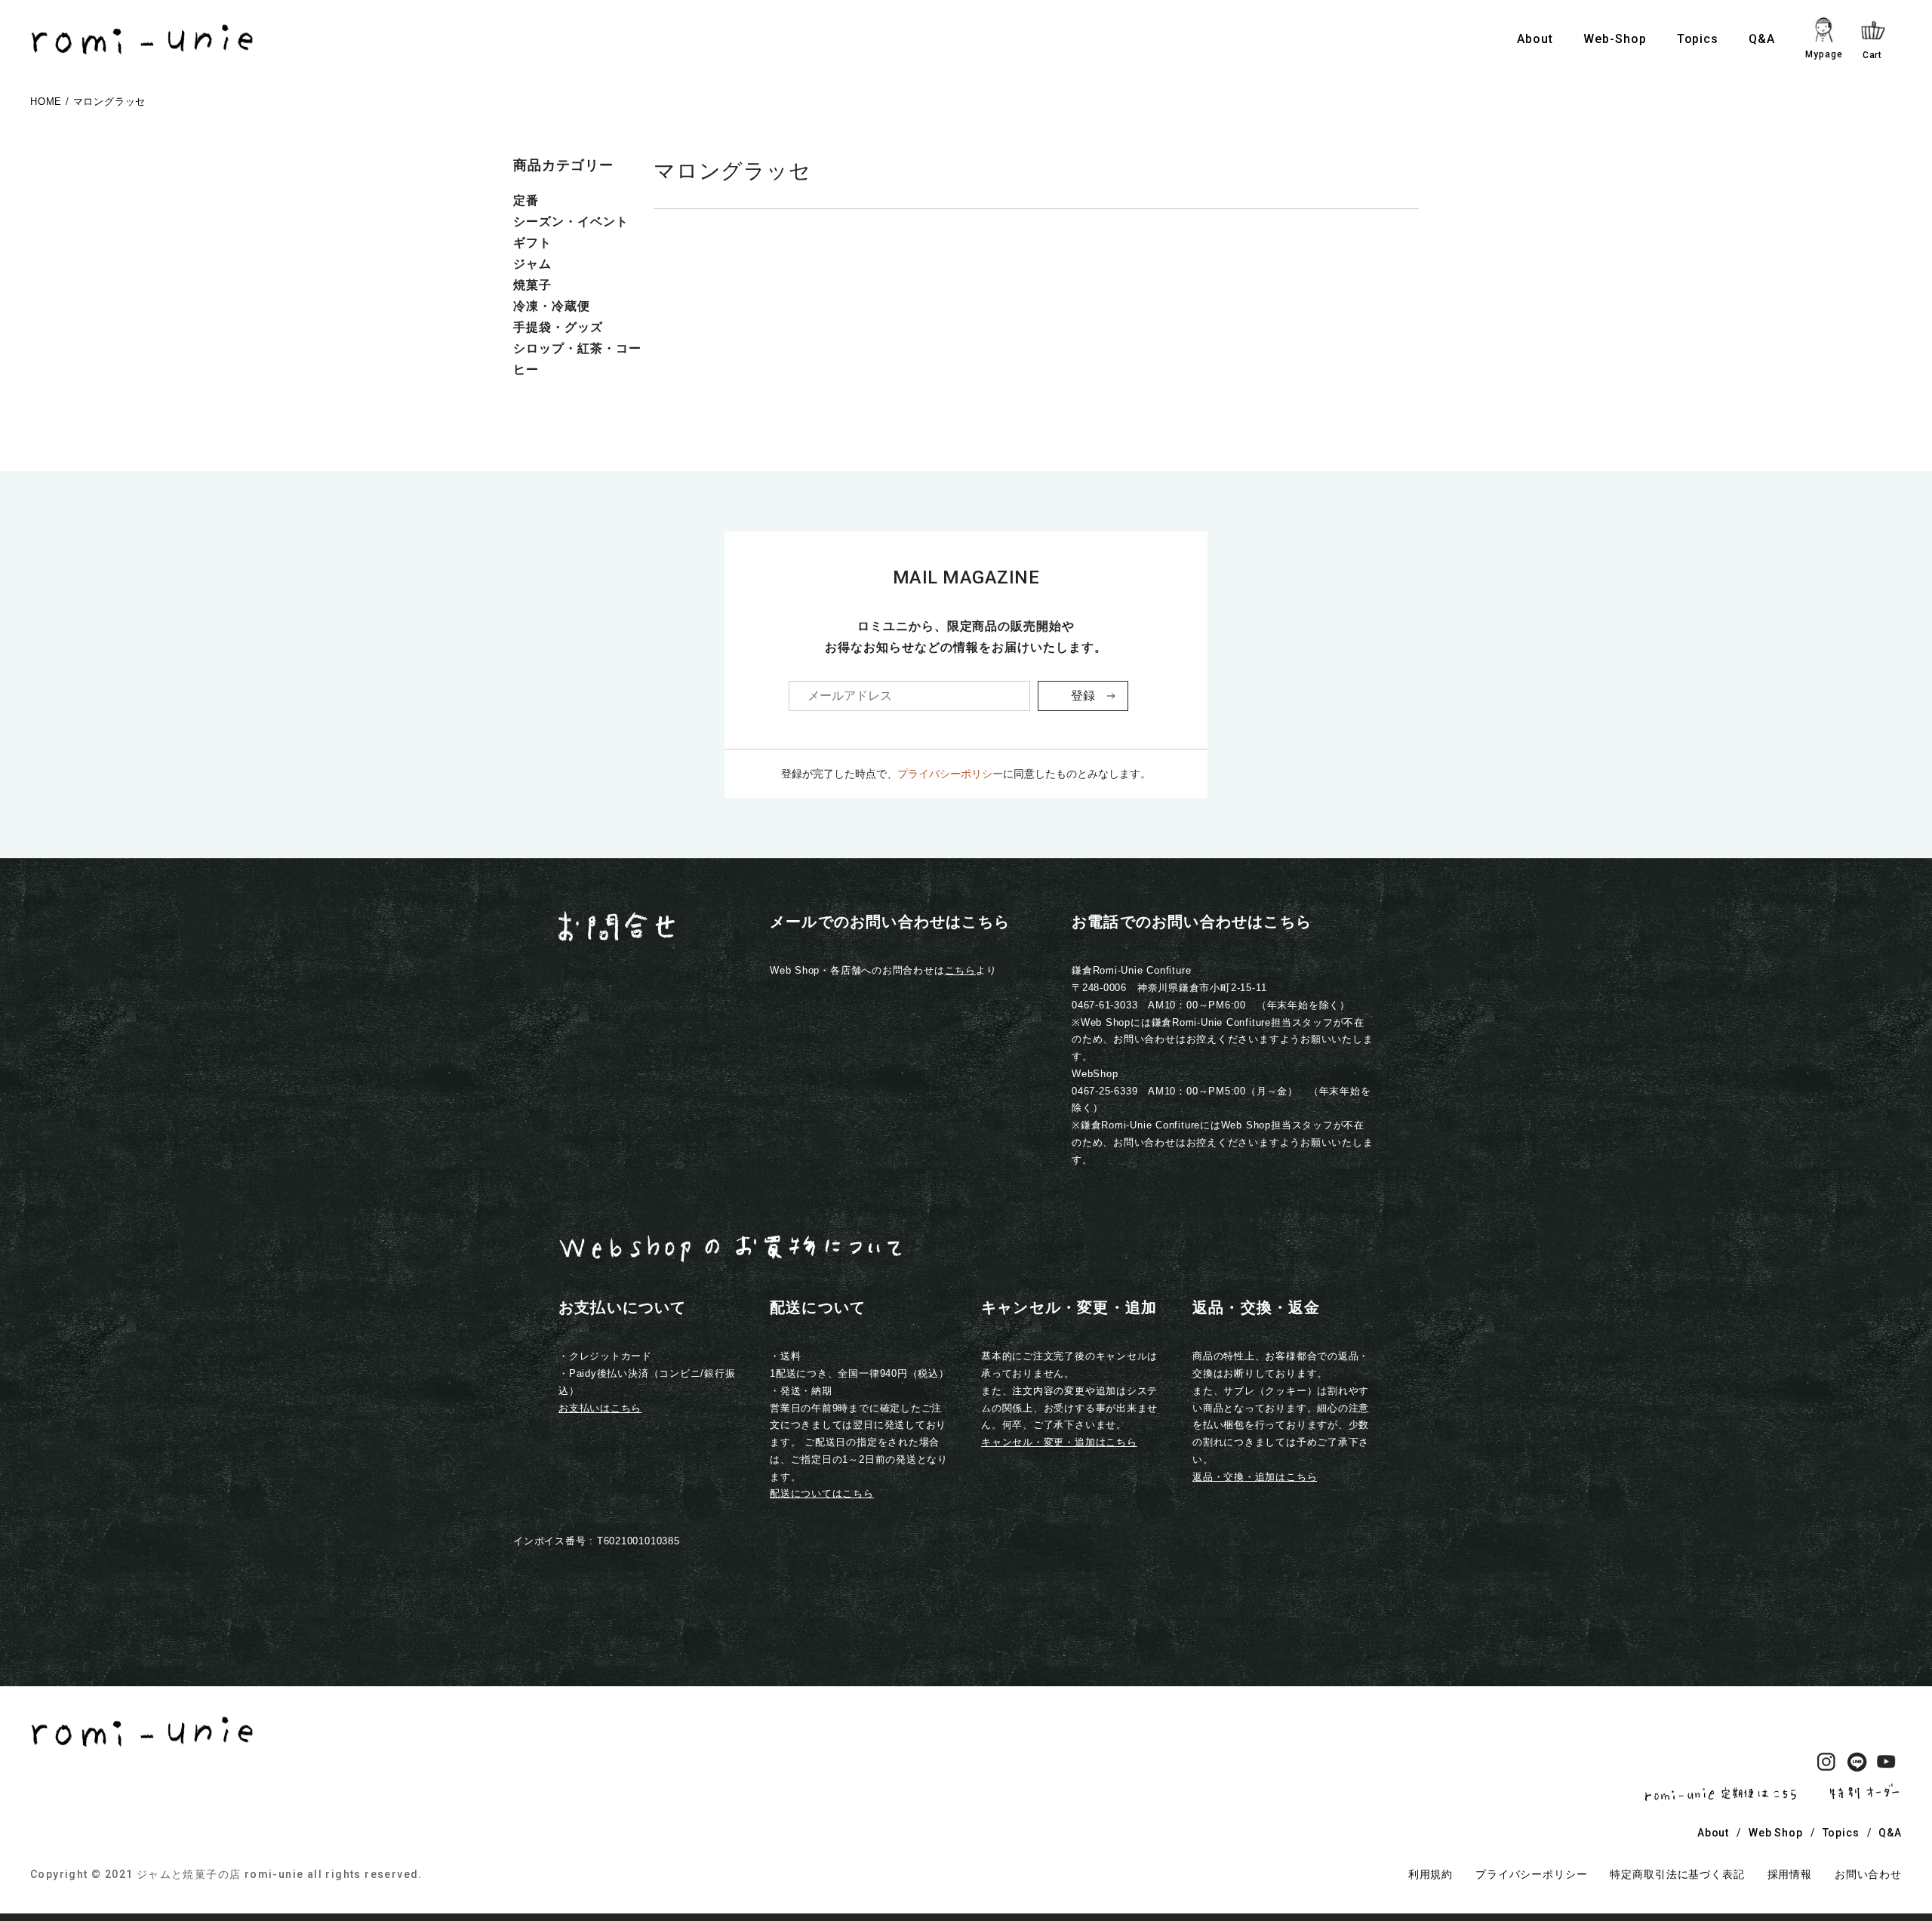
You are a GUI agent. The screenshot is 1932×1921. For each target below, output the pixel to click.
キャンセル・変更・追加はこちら (1059, 1442)
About (1535, 39)
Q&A (1762, 39)
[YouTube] (1887, 1765)
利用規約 (1431, 1874)
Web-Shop (1615, 39)
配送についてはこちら (822, 1493)
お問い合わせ (1868, 1874)
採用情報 (1790, 1874)
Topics (1698, 39)
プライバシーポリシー (950, 774)
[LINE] (1857, 1765)
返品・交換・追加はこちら (1255, 1477)
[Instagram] (1826, 1765)
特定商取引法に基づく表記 (1677, 1874)
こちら (960, 970)
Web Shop (1776, 1833)
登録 (1083, 696)
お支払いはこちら (600, 1408)
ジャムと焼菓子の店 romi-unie (220, 1874)
